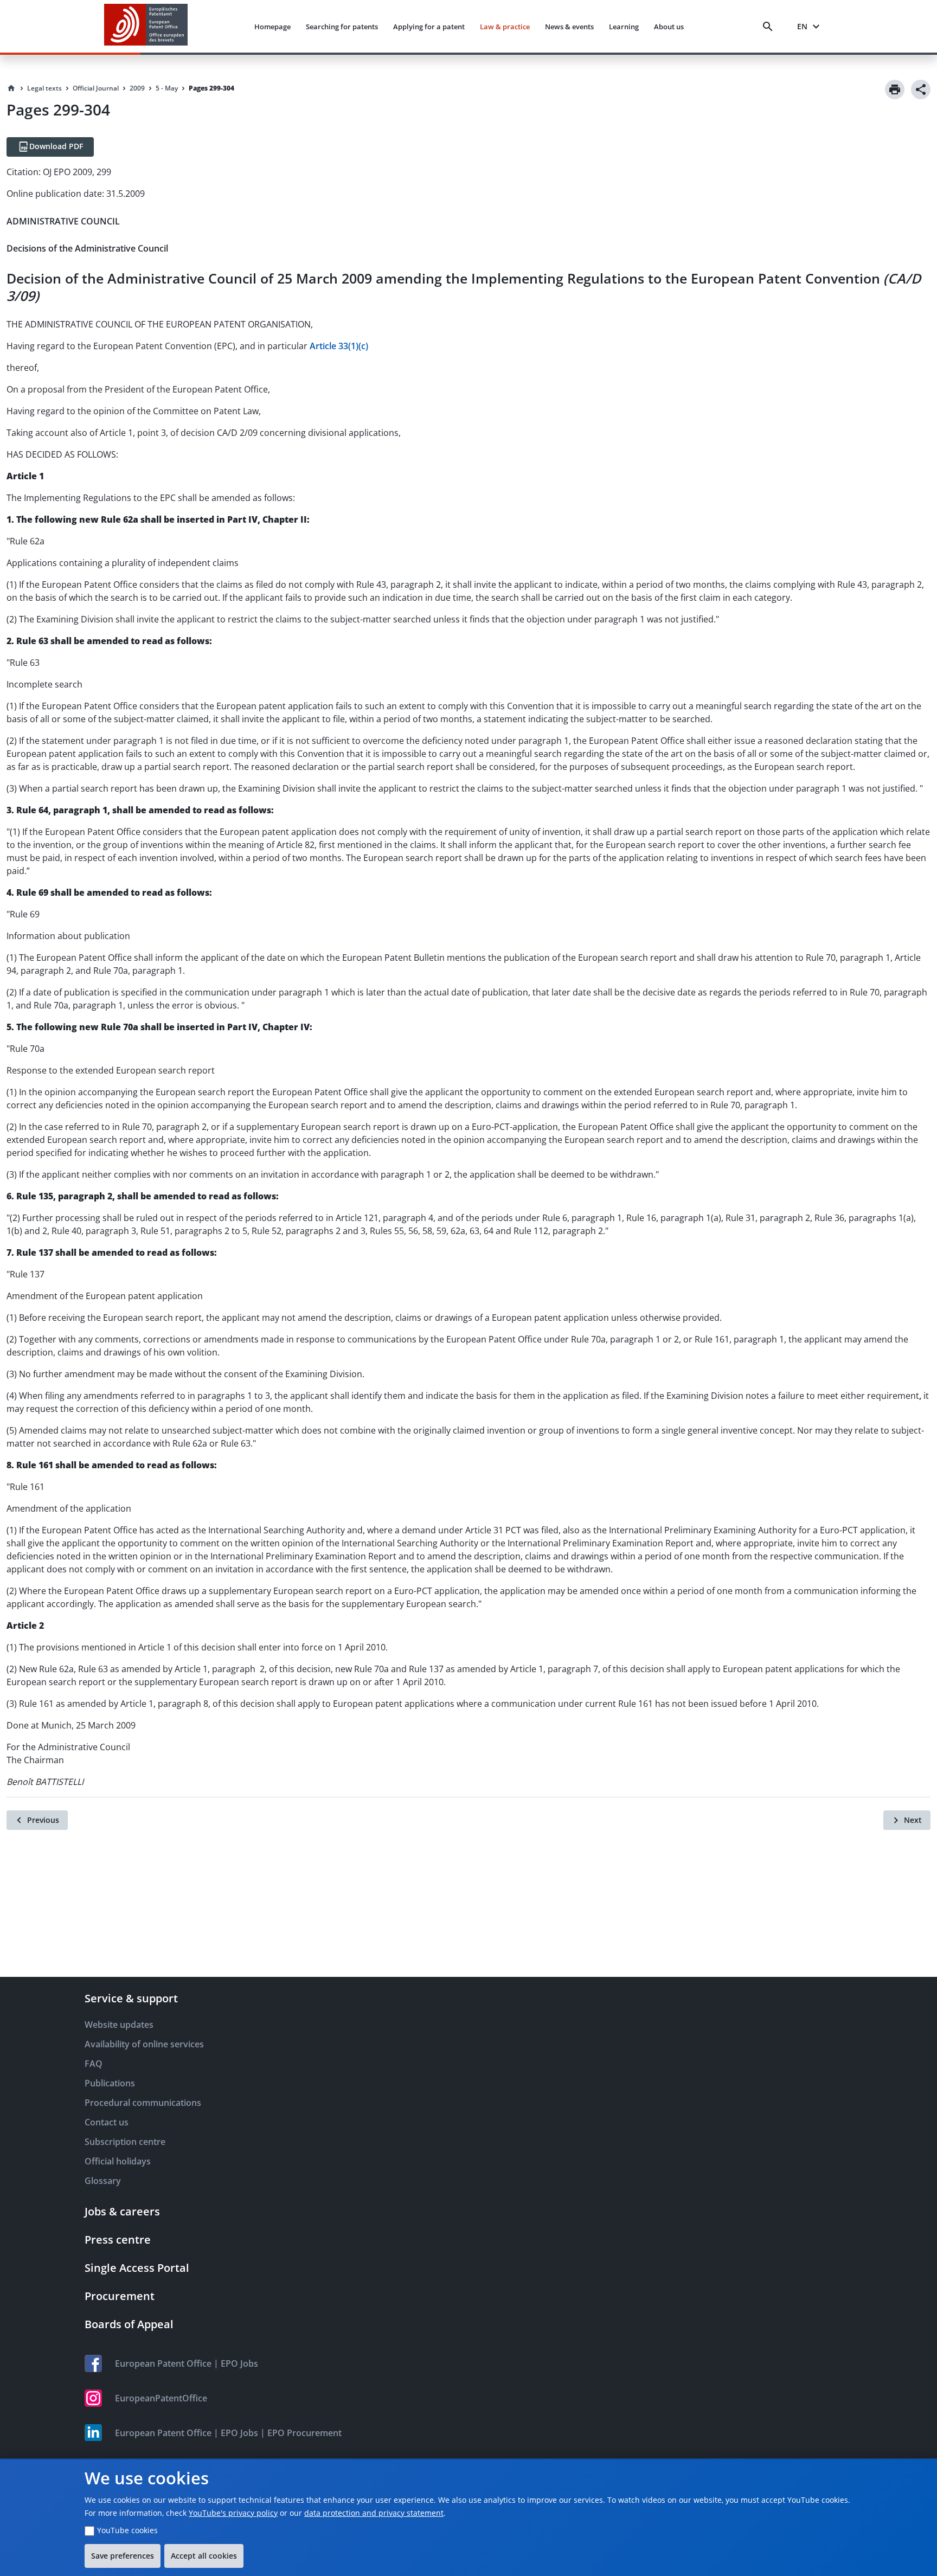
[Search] (770, 27)
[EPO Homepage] (146, 26)
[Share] (921, 89)
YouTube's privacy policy (233, 2513)
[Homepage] (11, 88)
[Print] (895, 89)
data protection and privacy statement (374, 2513)
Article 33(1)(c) (339, 346)
